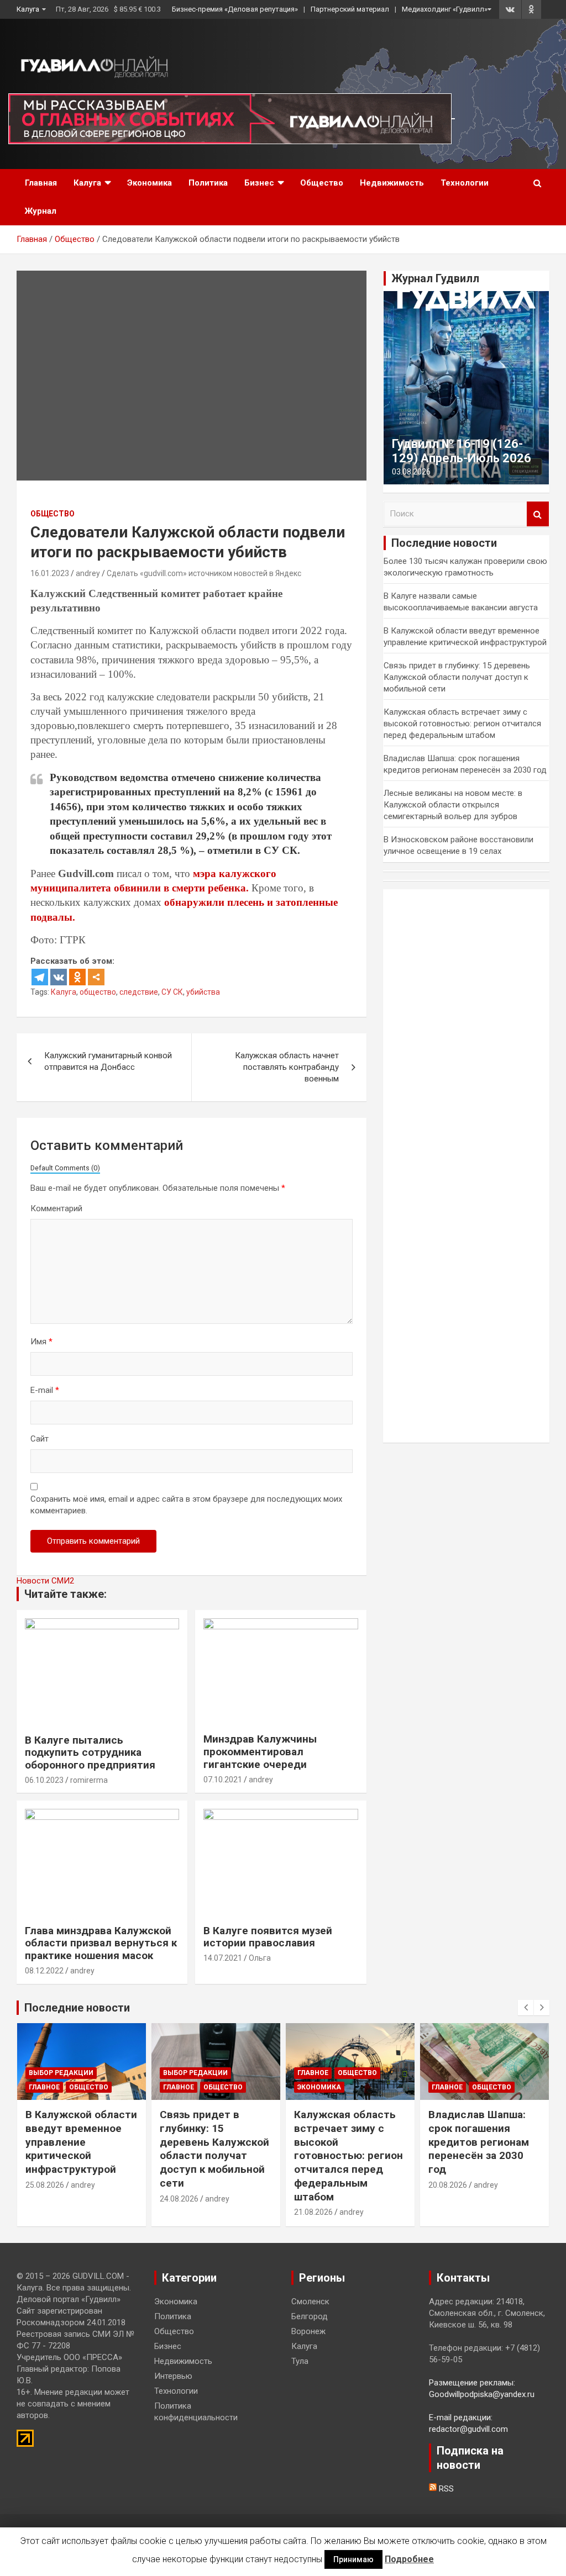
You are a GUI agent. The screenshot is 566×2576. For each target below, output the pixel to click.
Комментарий (56, 1208)
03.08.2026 (411, 472)
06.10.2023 (44, 1780)
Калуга (28, 9)
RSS (445, 2489)
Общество (322, 183)
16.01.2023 (50, 573)
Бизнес (259, 183)
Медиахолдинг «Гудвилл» (445, 9)
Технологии (465, 183)
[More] (96, 977)
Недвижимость (392, 183)
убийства (203, 992)
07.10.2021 (223, 1780)
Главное (44, 2087)
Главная (41, 183)
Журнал (41, 211)
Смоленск (310, 2301)
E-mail (45, 1390)
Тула (300, 2361)
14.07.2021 (223, 1958)
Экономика (150, 183)
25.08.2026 (45, 2185)
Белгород (310, 2316)
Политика (208, 183)
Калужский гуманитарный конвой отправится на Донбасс (108, 1061)
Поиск (538, 514)
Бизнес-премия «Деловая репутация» (235, 9)
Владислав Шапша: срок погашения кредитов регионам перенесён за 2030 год (479, 2142)
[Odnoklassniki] (77, 977)
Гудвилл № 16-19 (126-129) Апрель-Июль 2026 (462, 451)
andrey (88, 573)
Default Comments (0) (65, 1168)
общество (98, 992)
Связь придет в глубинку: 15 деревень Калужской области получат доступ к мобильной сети (457, 677)
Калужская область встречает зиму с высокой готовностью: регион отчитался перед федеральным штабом (462, 724)
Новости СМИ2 (45, 1581)
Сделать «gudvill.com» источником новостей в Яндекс (204, 573)
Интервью (173, 2376)
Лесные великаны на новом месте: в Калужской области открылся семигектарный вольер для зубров (453, 805)
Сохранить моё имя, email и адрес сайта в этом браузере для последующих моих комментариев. (186, 1505)
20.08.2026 (448, 2185)
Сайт (40, 1439)
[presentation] (526, 2008)
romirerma (89, 1780)
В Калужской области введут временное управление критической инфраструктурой (81, 2142)
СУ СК (172, 992)
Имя (41, 1342)
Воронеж (308, 2331)
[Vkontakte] (59, 977)
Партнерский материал (350, 9)
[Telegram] (40, 977)
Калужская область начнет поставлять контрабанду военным (287, 1067)
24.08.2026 (179, 2199)
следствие (139, 992)
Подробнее (409, 2559)
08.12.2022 (44, 1971)
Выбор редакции (61, 2073)
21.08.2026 (313, 2212)
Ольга (260, 1958)
